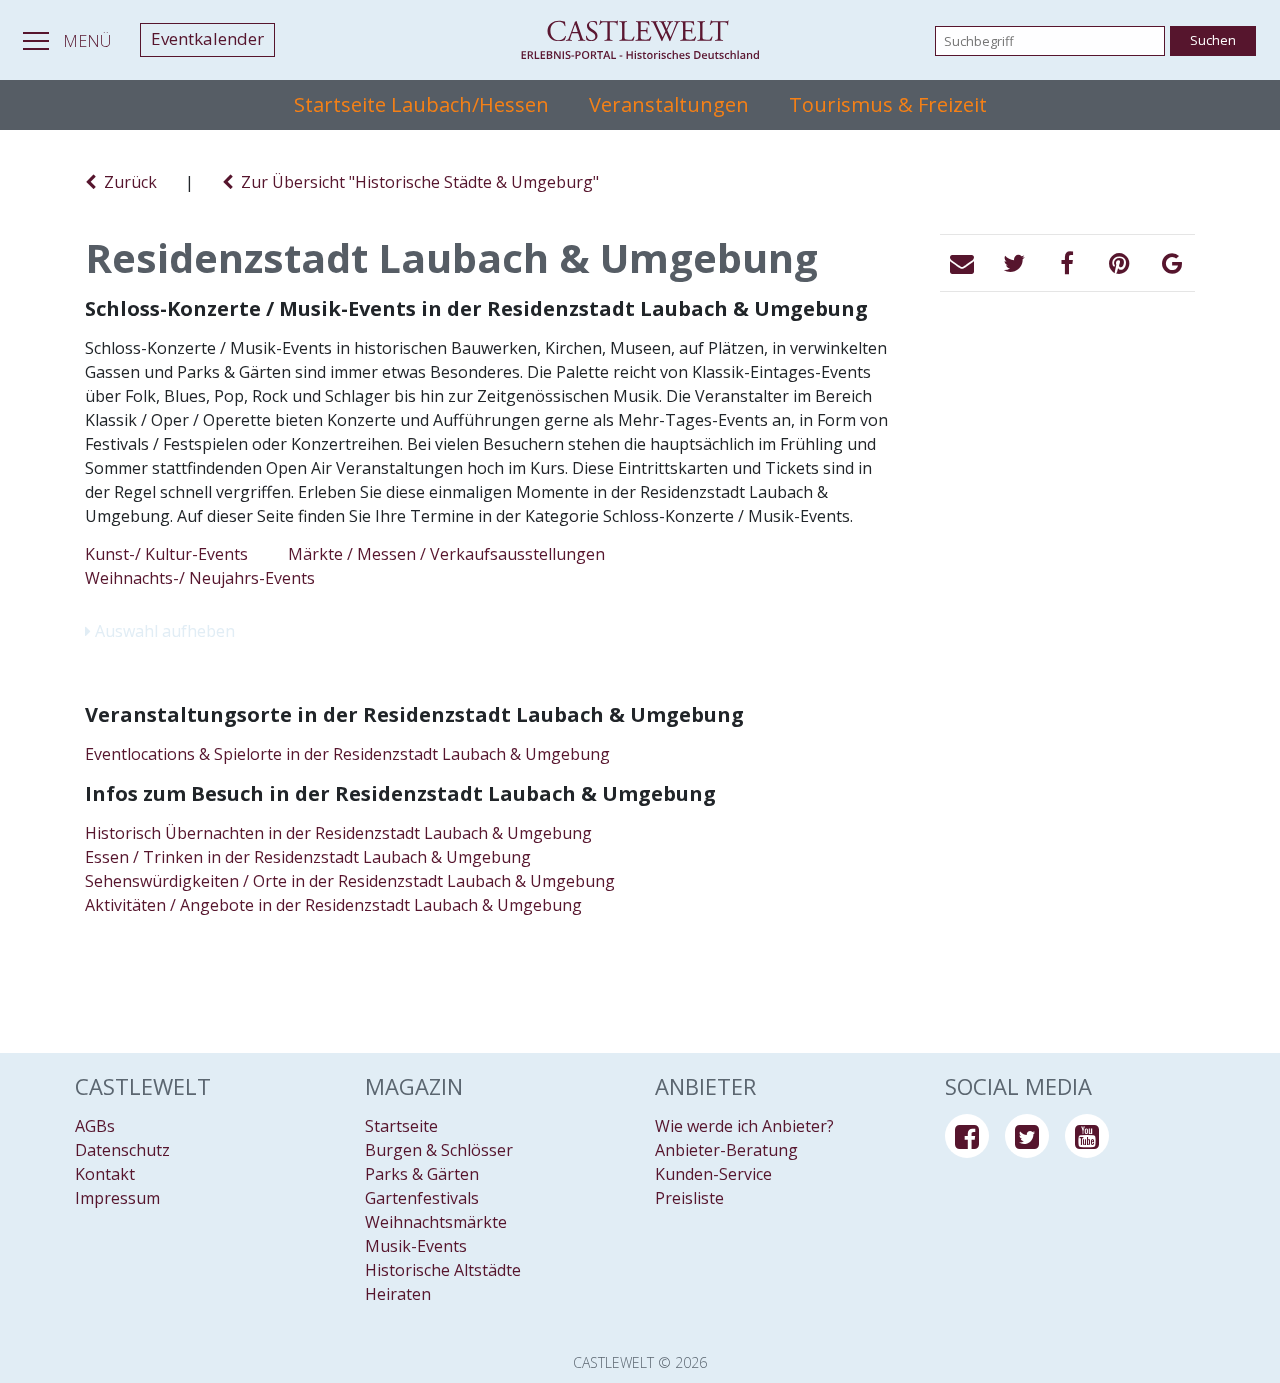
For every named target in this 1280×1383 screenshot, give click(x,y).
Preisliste (689, 1198)
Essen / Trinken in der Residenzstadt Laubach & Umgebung (308, 857)
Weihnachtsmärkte (436, 1222)
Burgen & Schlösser (439, 1150)
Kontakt (105, 1174)
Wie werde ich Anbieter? (744, 1126)
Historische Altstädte (443, 1270)
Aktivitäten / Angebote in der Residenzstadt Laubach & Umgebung (333, 905)
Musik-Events (416, 1246)
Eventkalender (207, 38)
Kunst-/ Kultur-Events (166, 554)
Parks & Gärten (422, 1174)
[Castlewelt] (640, 40)
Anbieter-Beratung (726, 1150)
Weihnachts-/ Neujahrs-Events (200, 578)
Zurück (126, 182)
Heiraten (398, 1294)
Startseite (401, 1126)
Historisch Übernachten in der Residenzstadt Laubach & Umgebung (338, 833)
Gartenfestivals (422, 1198)
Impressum (117, 1198)
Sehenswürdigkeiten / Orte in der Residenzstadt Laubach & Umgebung (350, 881)
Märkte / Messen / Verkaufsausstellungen (446, 554)
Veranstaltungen (669, 104)
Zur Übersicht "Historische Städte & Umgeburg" (416, 182)
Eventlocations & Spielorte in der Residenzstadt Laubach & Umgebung (347, 754)
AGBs (95, 1126)
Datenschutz (122, 1150)
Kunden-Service (713, 1174)
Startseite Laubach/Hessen (421, 104)
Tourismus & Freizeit (888, 104)
